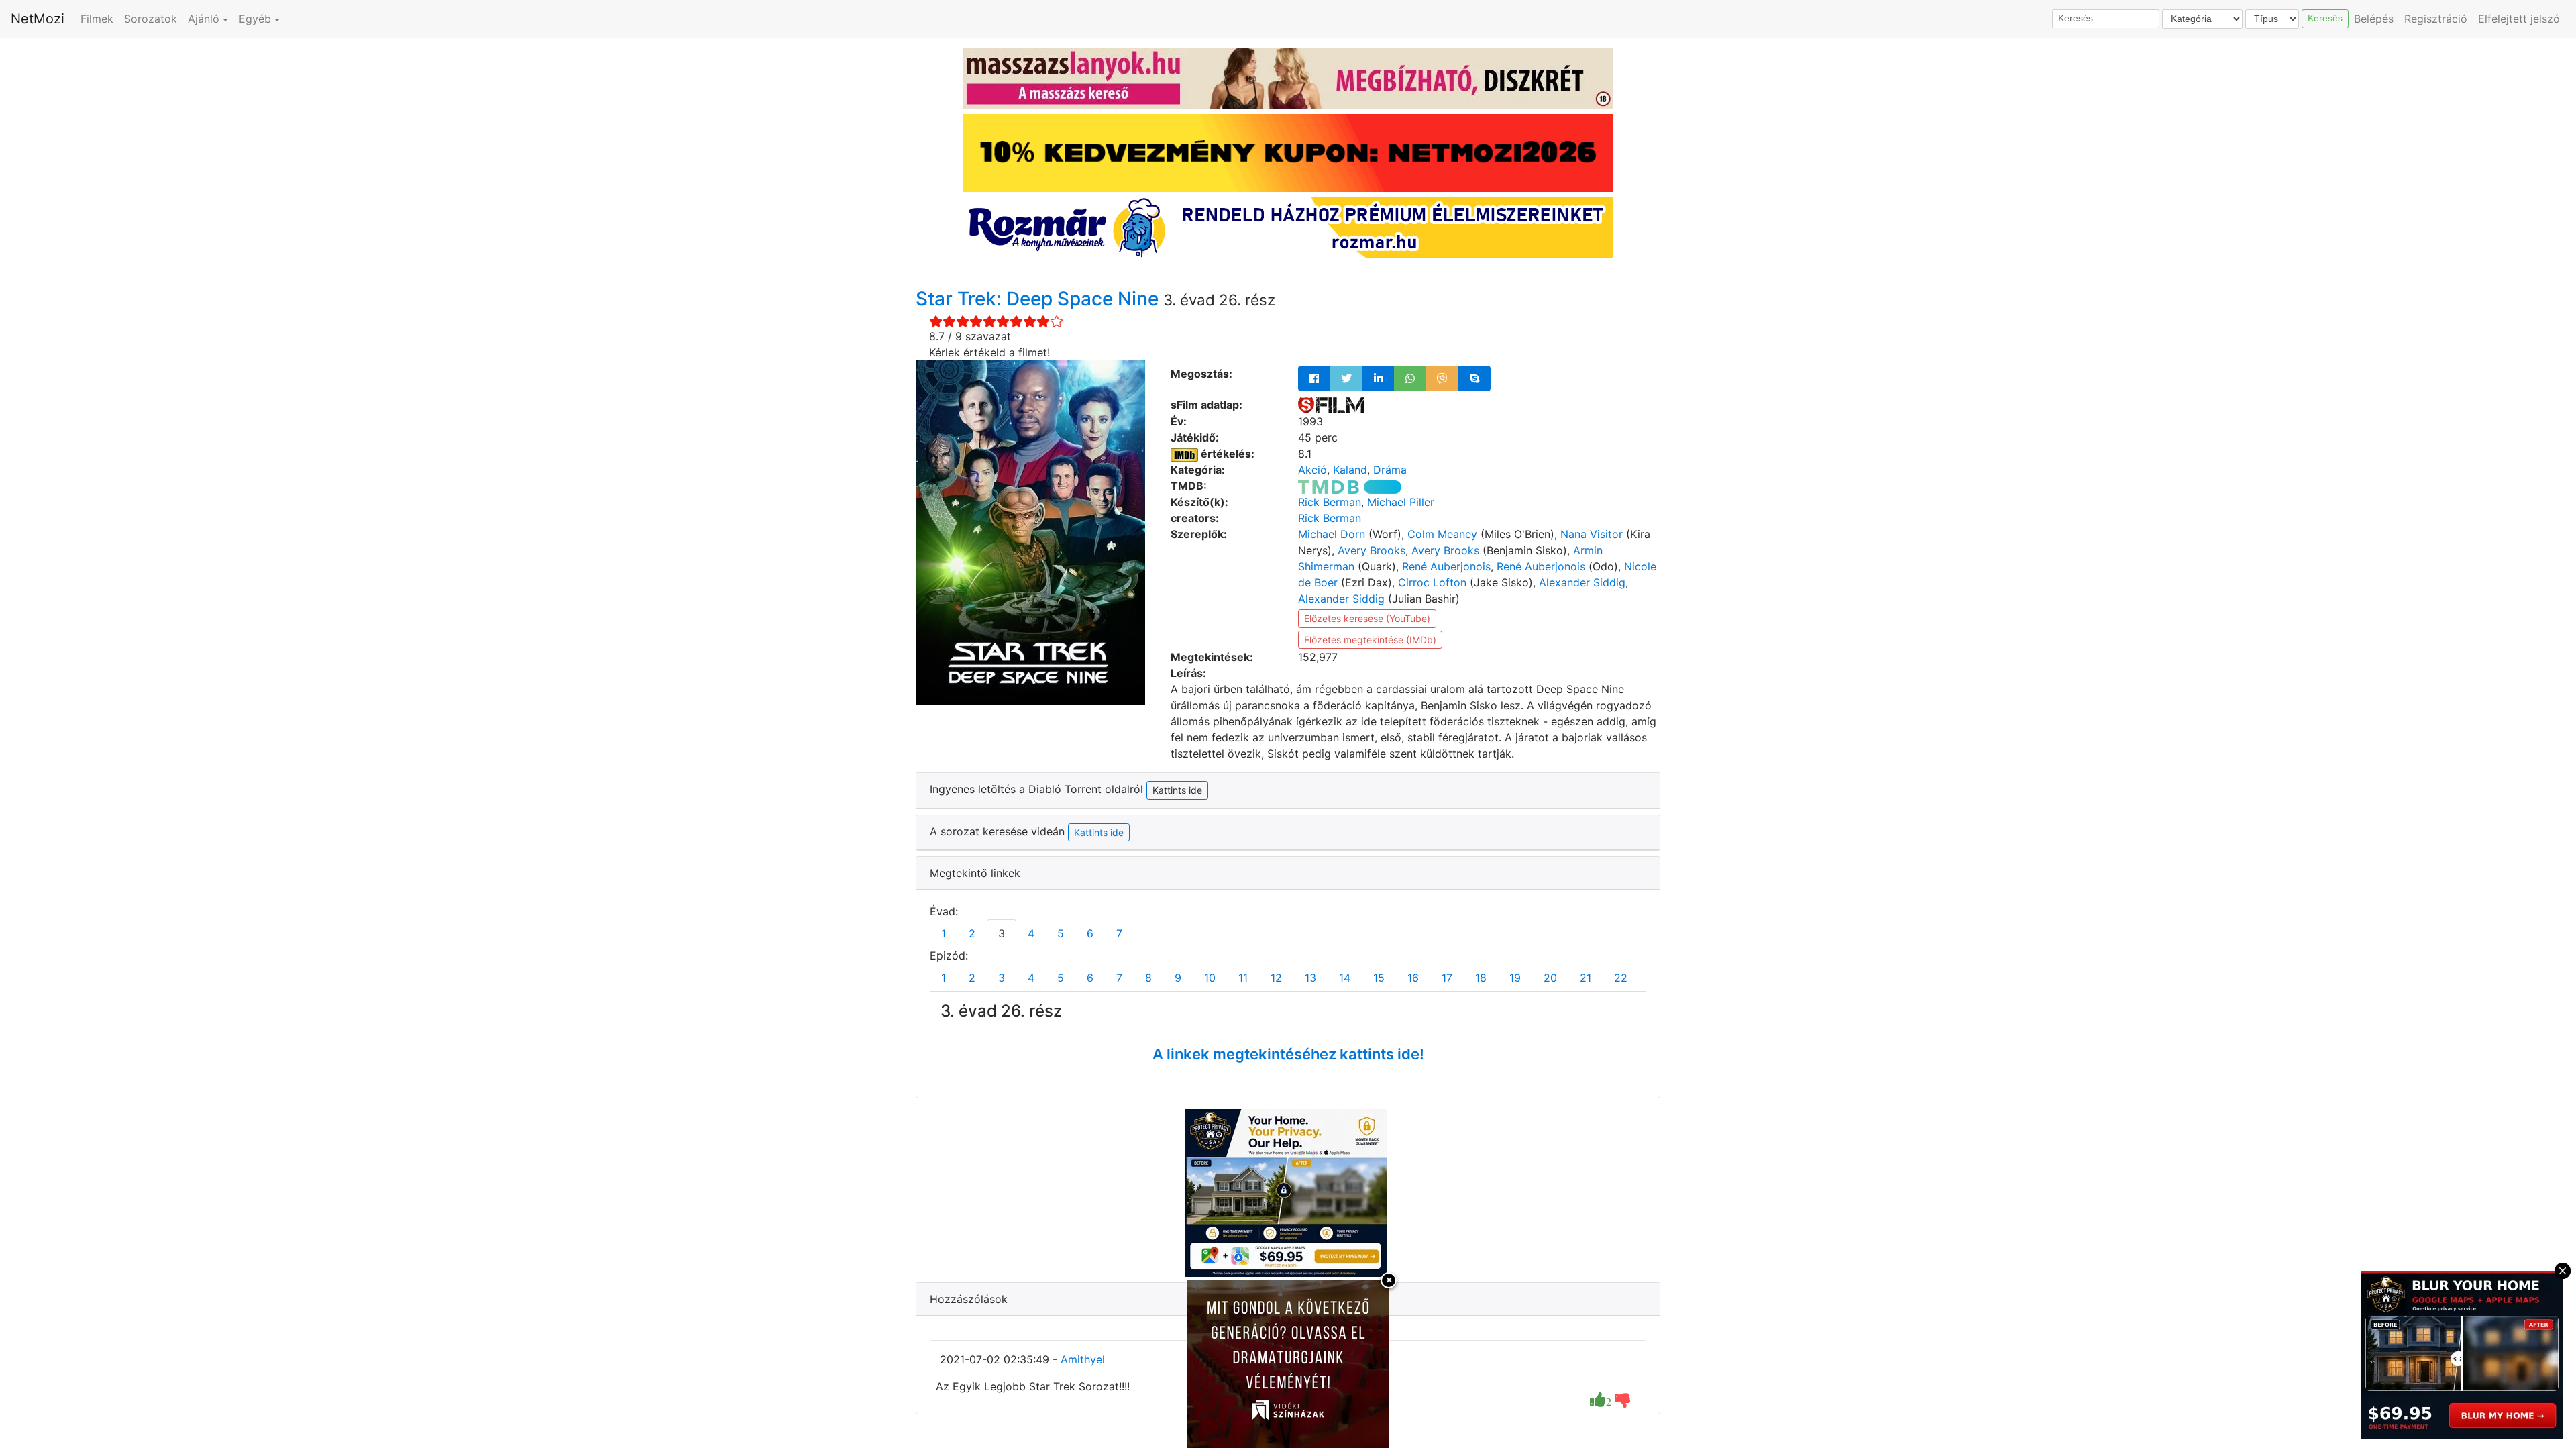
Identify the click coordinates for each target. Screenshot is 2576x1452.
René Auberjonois (1446, 566)
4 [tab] (1031, 933)
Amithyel (1083, 1359)
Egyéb (255, 19)
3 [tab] (1002, 933)
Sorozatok (151, 19)
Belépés (2374, 19)
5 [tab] (1061, 933)
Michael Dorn (1332, 534)
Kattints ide (1099, 832)
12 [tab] (1276, 978)
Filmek (97, 19)
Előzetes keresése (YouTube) (1367, 618)
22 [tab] (1621, 978)
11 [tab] (1243, 978)
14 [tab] (1345, 978)
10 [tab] (1210, 978)
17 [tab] (1447, 978)
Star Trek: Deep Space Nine (1039, 299)
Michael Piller (1401, 502)
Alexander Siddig (1582, 582)
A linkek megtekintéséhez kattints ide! (1288, 1054)
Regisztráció (2436, 19)
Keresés (2325, 18)
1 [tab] (944, 933)
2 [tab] (972, 933)
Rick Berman (1330, 502)
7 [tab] (1119, 933)
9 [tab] (1178, 978)
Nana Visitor (1592, 534)
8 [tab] (1148, 978)
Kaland (1350, 470)
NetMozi (38, 19)
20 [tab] (1550, 978)
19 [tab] (1515, 978)
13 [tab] (1310, 978)
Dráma (1390, 470)
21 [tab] (1586, 978)
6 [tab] (1090, 933)
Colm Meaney (1442, 534)
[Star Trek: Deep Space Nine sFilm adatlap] (1331, 405)
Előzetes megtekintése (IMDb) (1370, 640)
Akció (1312, 470)
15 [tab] (1379, 978)
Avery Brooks (1372, 550)
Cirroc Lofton (1432, 582)
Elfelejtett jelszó (2519, 19)
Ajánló (204, 19)
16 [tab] (1413, 978)
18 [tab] (1481, 978)
